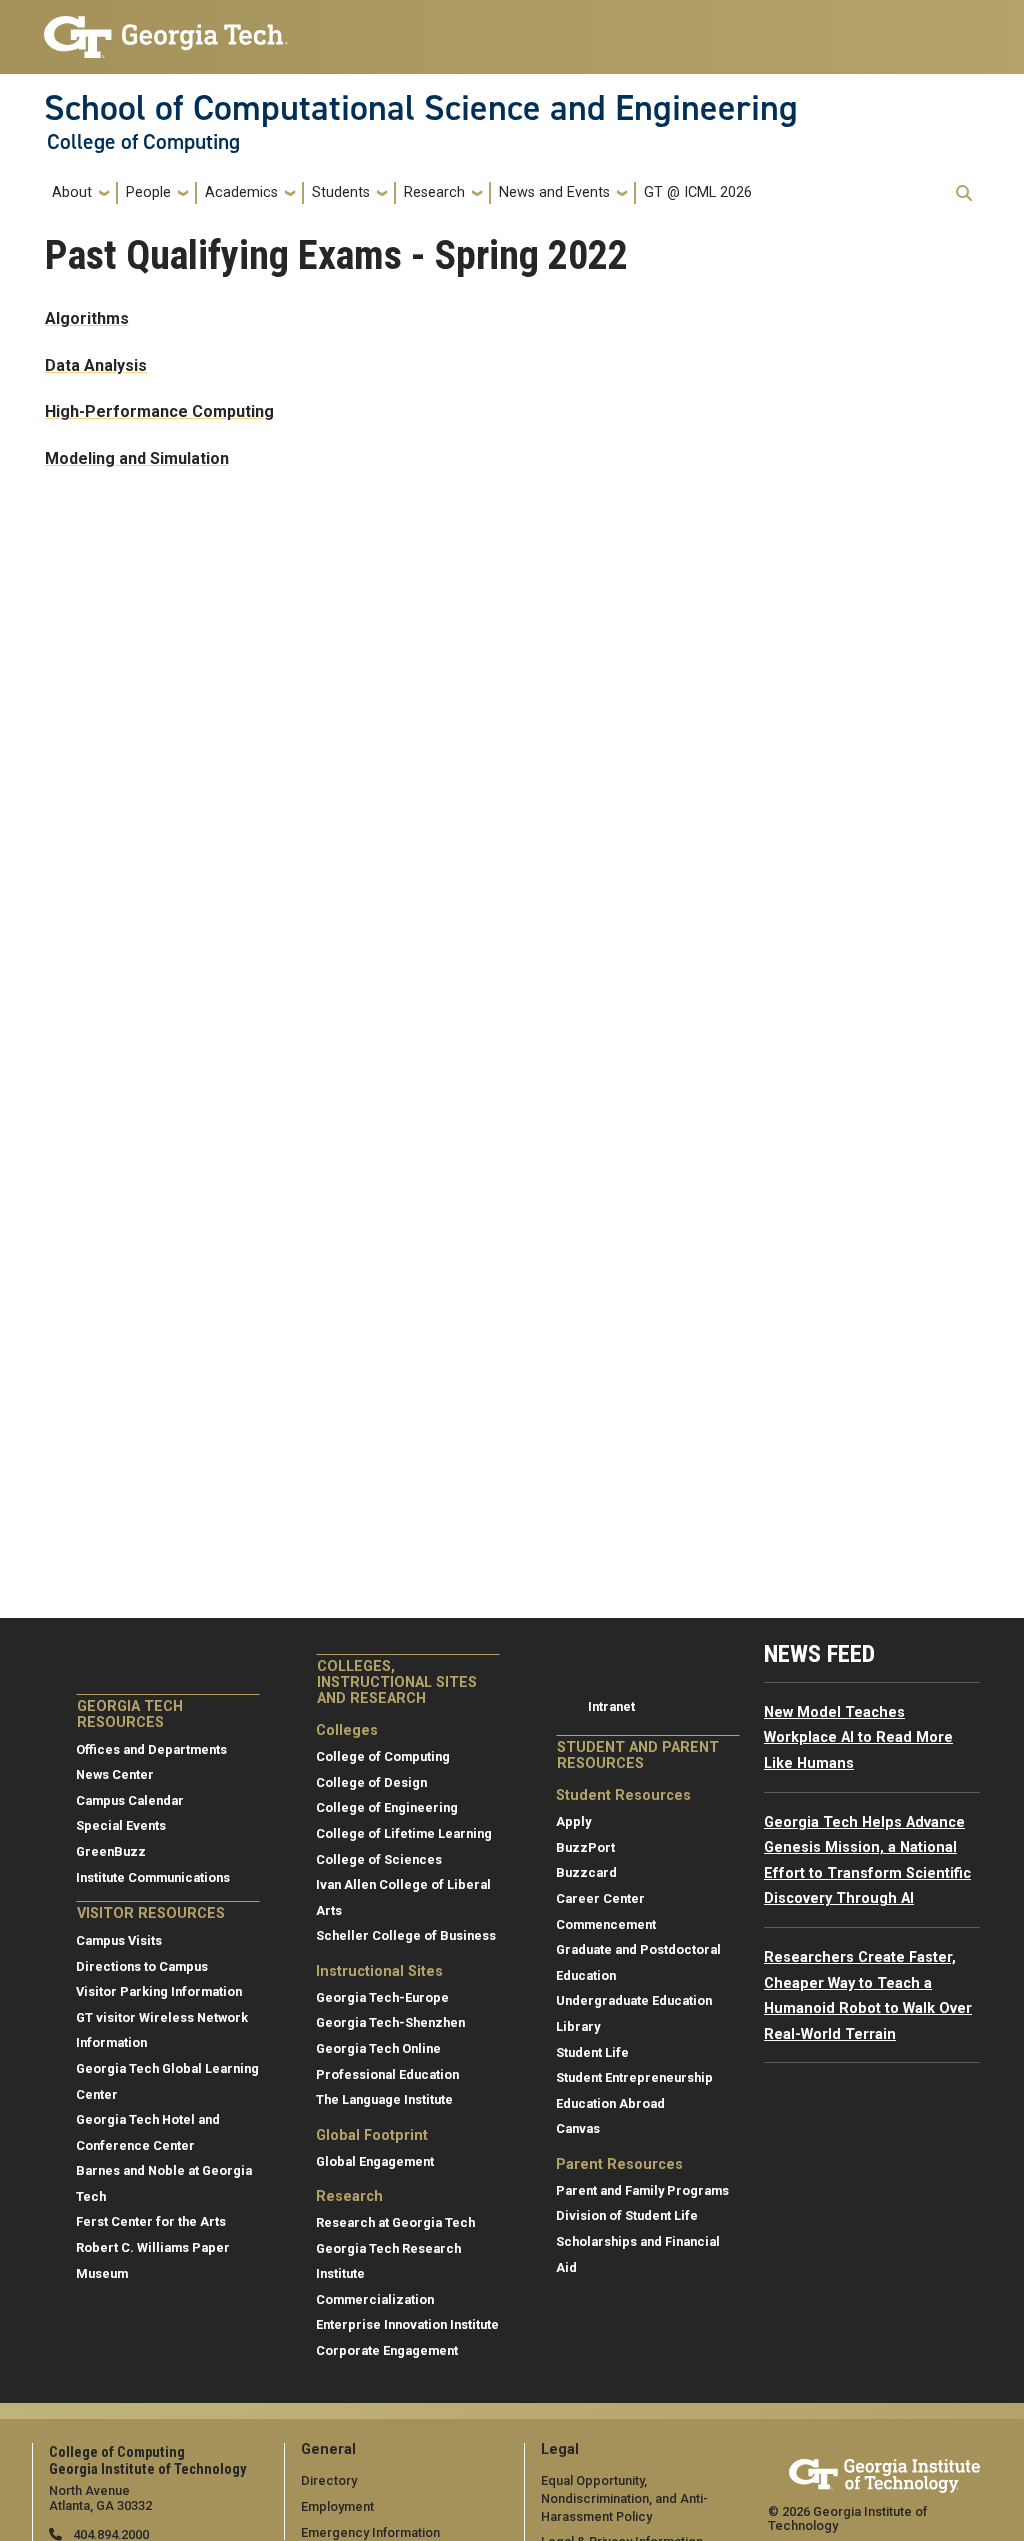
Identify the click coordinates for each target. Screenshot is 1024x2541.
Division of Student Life (627, 2215)
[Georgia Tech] (884, 2472)
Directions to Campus (142, 1966)
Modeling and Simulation (137, 458)
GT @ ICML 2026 (698, 192)
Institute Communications (153, 1877)
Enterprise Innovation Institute (407, 2324)
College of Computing (143, 142)
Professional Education (387, 2074)
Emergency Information (370, 2532)
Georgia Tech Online (378, 2048)
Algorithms (87, 318)
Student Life (592, 2052)
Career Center (600, 1898)
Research (434, 192)
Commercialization (375, 2299)
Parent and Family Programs (642, 2190)
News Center (115, 1774)
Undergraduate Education (634, 2000)
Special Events (121, 1825)
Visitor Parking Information (159, 1991)
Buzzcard (586, 1872)
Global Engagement (375, 2161)
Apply (573, 1821)
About (72, 192)
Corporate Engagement (387, 2350)
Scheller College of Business (406, 1935)
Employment (337, 2506)
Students (341, 192)
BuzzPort (585, 1847)
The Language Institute (384, 2099)
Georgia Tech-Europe (382, 1997)
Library (578, 2026)
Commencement (606, 1924)
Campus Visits (119, 1940)
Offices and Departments (151, 1749)
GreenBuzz (111, 1851)
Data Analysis (96, 365)
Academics (241, 192)
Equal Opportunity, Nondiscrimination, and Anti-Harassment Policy (624, 2498)
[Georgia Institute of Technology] (166, 28)
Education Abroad (610, 2103)
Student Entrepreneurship (634, 2077)
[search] (964, 193)
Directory (329, 2480)
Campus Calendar (130, 1800)
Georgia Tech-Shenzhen (390, 2022)
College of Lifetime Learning (404, 1833)
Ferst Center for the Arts (151, 2221)
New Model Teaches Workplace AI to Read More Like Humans (858, 1738)
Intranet (611, 1706)
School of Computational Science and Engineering (421, 108)
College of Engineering (387, 1807)
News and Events (554, 192)
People (148, 192)
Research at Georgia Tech (395, 2222)
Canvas (578, 2128)
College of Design (371, 1782)
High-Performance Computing (159, 411)
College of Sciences (379, 1859)
